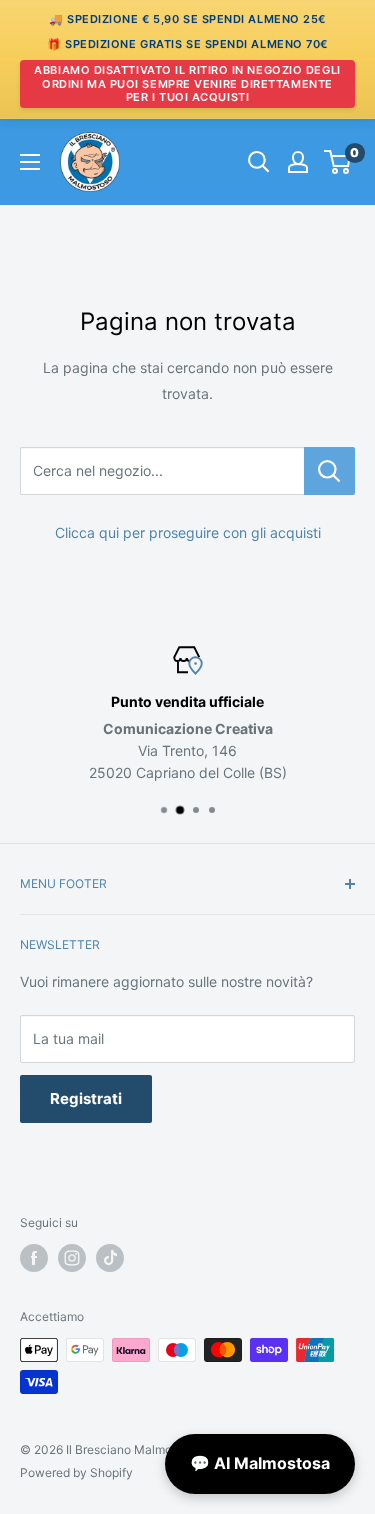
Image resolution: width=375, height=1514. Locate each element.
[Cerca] (259, 162)
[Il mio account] (298, 162)
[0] (338, 162)
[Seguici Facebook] (34, 1258)
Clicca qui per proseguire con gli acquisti (188, 532)
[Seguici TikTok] (110, 1258)
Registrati (86, 1098)
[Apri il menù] (30, 162)
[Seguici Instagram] (72, 1258)
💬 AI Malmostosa (260, 1463)
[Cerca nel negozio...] (329, 471)
